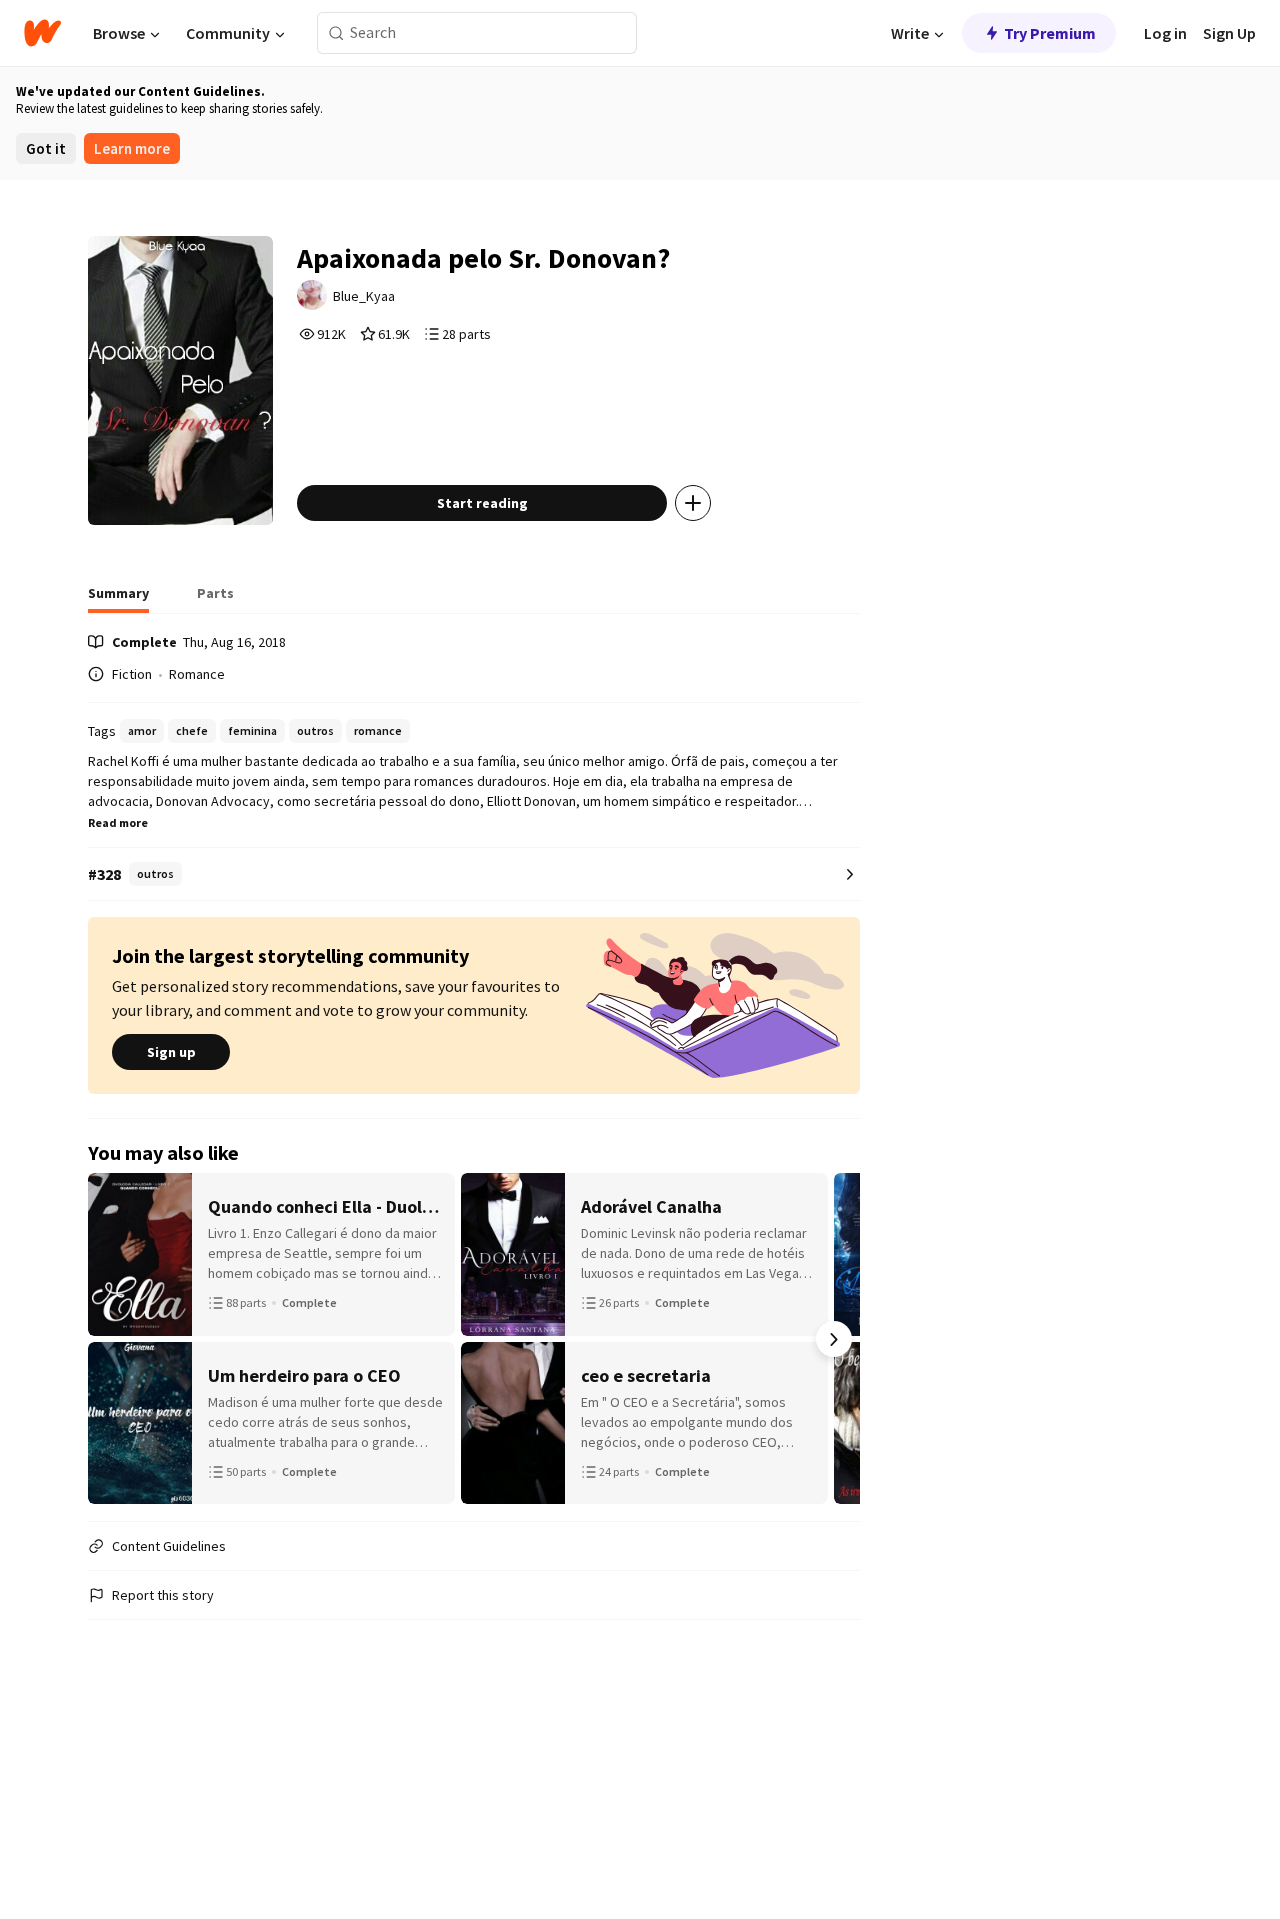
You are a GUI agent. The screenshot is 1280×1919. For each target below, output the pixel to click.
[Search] (336, 33)
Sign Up (1229, 33)
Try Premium (1050, 33)
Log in (1165, 33)
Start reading (482, 503)
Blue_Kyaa (364, 296)
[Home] (42, 33)
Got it (46, 148)
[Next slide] (834, 1339)
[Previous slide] (114, 1339)
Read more (118, 822)
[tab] (118, 599)
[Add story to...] (693, 503)
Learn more (132, 148)
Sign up (171, 1052)
